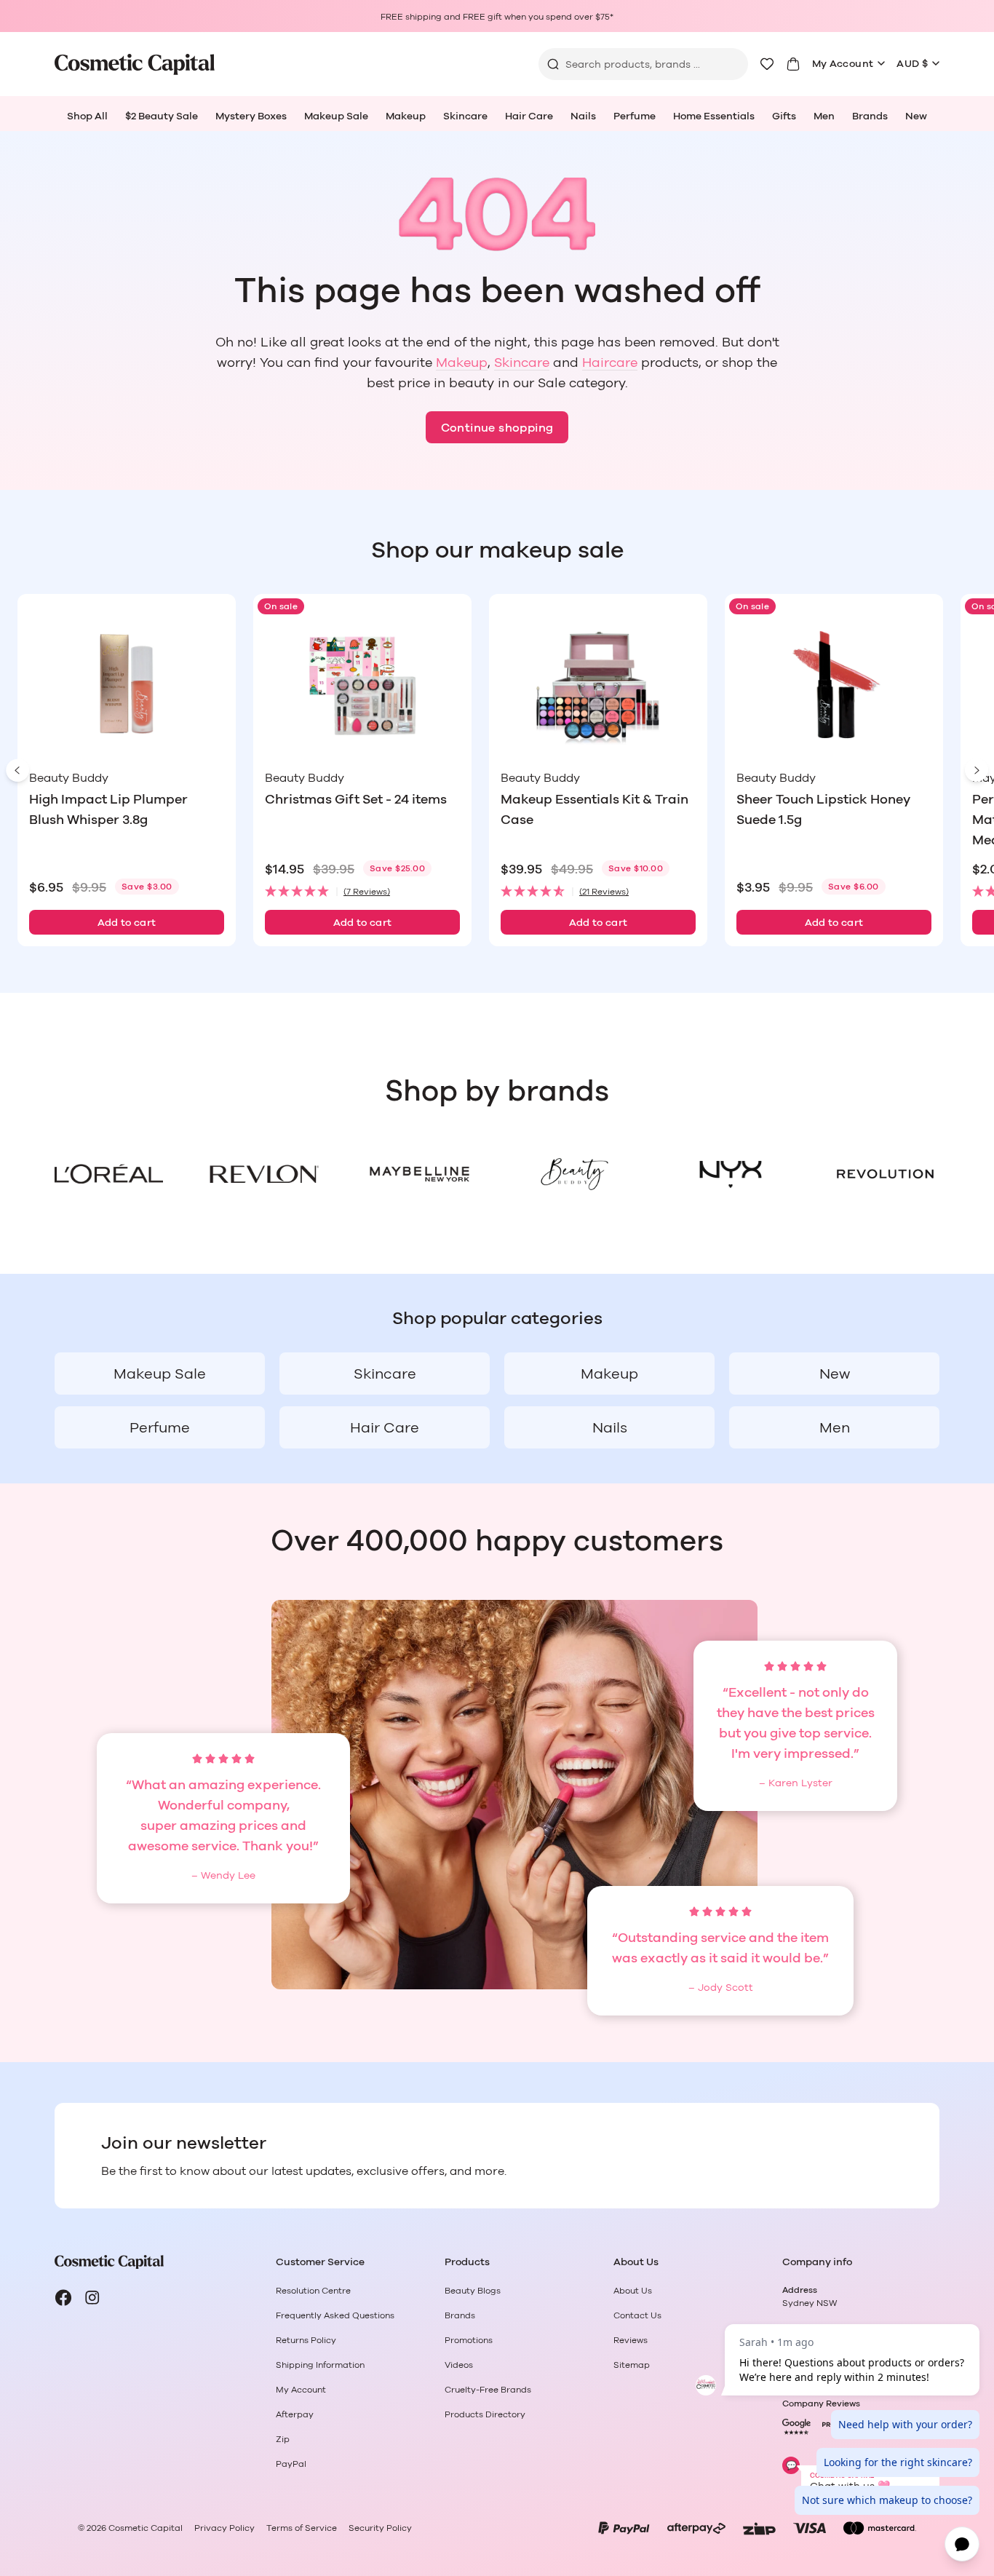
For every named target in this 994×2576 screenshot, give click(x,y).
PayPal (291, 2464)
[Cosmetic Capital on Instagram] (92, 2298)
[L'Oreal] (109, 1174)
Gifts (784, 116)
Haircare (610, 363)
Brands (870, 116)
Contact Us (637, 2315)
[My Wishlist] (767, 64)
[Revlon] (264, 1174)
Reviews (631, 2340)
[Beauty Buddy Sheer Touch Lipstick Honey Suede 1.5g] (834, 685)
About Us (633, 2291)
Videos (459, 2365)
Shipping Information (320, 2365)
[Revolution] (885, 1174)
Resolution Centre (313, 2291)
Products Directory (485, 2414)
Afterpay (295, 2414)
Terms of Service (302, 2528)
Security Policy (380, 2528)
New (916, 116)
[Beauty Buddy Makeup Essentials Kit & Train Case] (598, 685)
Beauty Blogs (473, 2291)
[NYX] (729, 1174)
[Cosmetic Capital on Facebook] (63, 2298)
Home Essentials (714, 116)
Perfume (635, 116)
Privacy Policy (224, 2528)
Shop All (87, 116)
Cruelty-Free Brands (488, 2390)
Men (824, 116)
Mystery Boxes (251, 116)
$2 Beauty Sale (162, 116)
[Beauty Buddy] (574, 1174)
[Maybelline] (420, 1174)
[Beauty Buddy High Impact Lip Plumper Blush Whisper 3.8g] (127, 685)
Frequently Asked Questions (335, 2315)
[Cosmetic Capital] (135, 64)
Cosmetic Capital (146, 2528)
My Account (843, 64)
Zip (283, 2439)
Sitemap (632, 2365)
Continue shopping (497, 428)
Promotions (469, 2340)
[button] (362, 892)
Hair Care (529, 116)
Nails (583, 116)
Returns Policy (306, 2340)
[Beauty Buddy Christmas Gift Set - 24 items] (362, 685)
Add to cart (127, 923)
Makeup (406, 116)
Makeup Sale (336, 116)
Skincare (465, 116)
